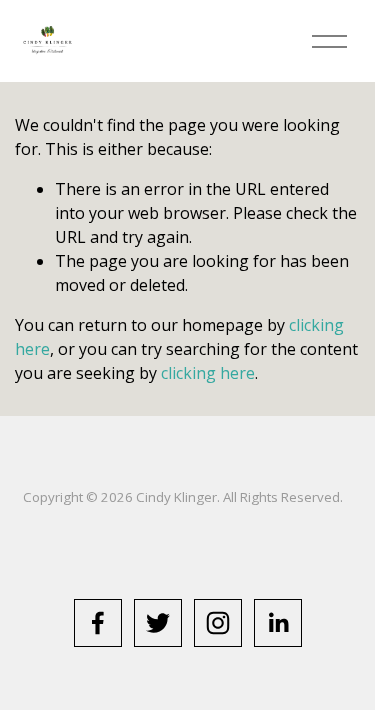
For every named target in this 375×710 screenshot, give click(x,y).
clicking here (208, 373)
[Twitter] (158, 623)
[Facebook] (98, 623)
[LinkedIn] (278, 623)
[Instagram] (218, 623)
